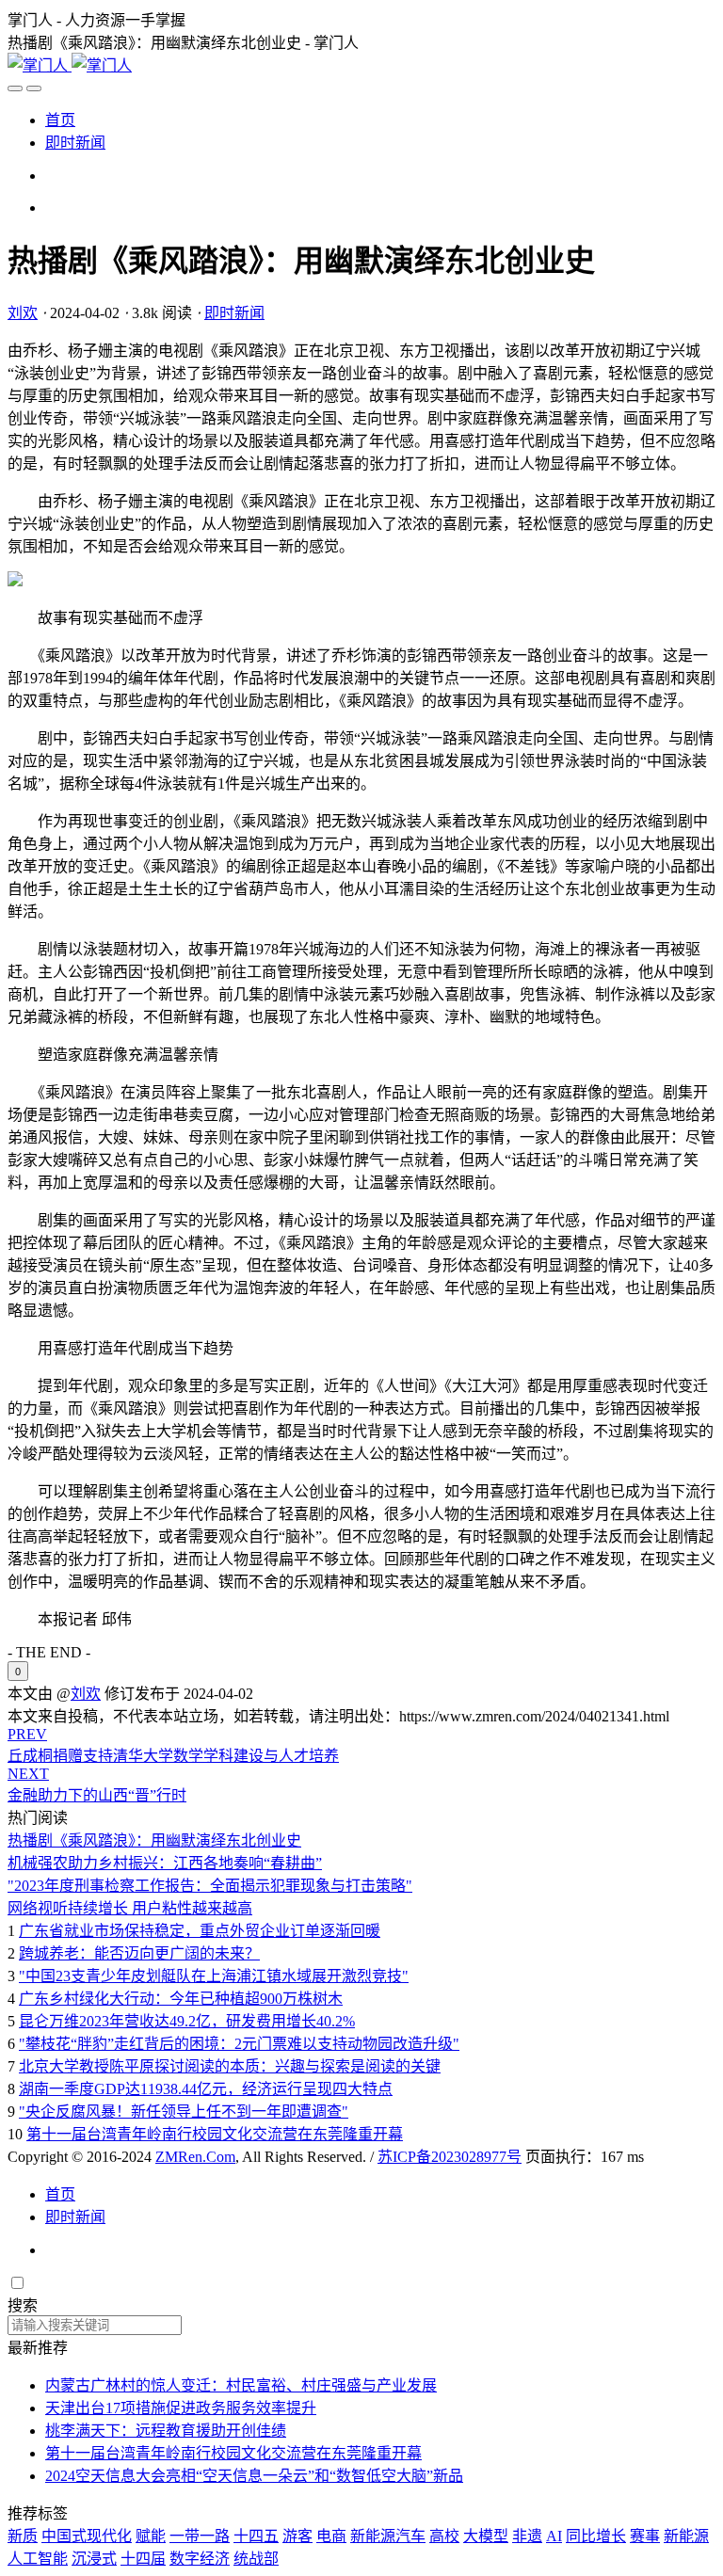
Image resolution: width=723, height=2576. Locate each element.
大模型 (486, 2536)
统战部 (256, 2559)
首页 (60, 120)
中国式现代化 (87, 2536)
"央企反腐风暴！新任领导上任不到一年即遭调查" (184, 2112)
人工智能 (38, 2559)
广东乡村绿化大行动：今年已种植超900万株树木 (181, 1999)
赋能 (151, 2536)
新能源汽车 (388, 2536)
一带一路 (200, 2536)
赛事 (645, 2536)
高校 (444, 2536)
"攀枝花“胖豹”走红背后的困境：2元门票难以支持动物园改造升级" (239, 2044)
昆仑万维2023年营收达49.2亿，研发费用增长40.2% (187, 2021)
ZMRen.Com (195, 2157)
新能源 (686, 2536)
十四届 (143, 2559)
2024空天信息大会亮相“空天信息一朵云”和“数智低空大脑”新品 (254, 2476)
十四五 (256, 2536)
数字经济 (200, 2559)
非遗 (527, 2536)
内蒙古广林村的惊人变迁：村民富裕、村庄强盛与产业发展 (241, 2385)
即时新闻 (75, 143)
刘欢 (23, 313)
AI (554, 2536)
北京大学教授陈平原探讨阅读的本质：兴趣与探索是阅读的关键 (230, 2066)
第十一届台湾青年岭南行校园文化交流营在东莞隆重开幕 (215, 2134)
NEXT (28, 1774)
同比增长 (596, 2536)
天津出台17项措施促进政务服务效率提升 (181, 2408)
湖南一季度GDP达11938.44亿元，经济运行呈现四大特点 (206, 2089)
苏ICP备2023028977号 (450, 2157)
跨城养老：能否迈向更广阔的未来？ (139, 1953)
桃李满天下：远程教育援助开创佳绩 (166, 2431)
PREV (27, 1734)
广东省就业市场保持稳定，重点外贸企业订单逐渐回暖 (200, 1931)
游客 (297, 2536)
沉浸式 (94, 2559)
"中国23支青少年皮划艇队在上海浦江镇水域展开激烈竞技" (214, 1976)
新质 (23, 2536)
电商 (331, 2536)
